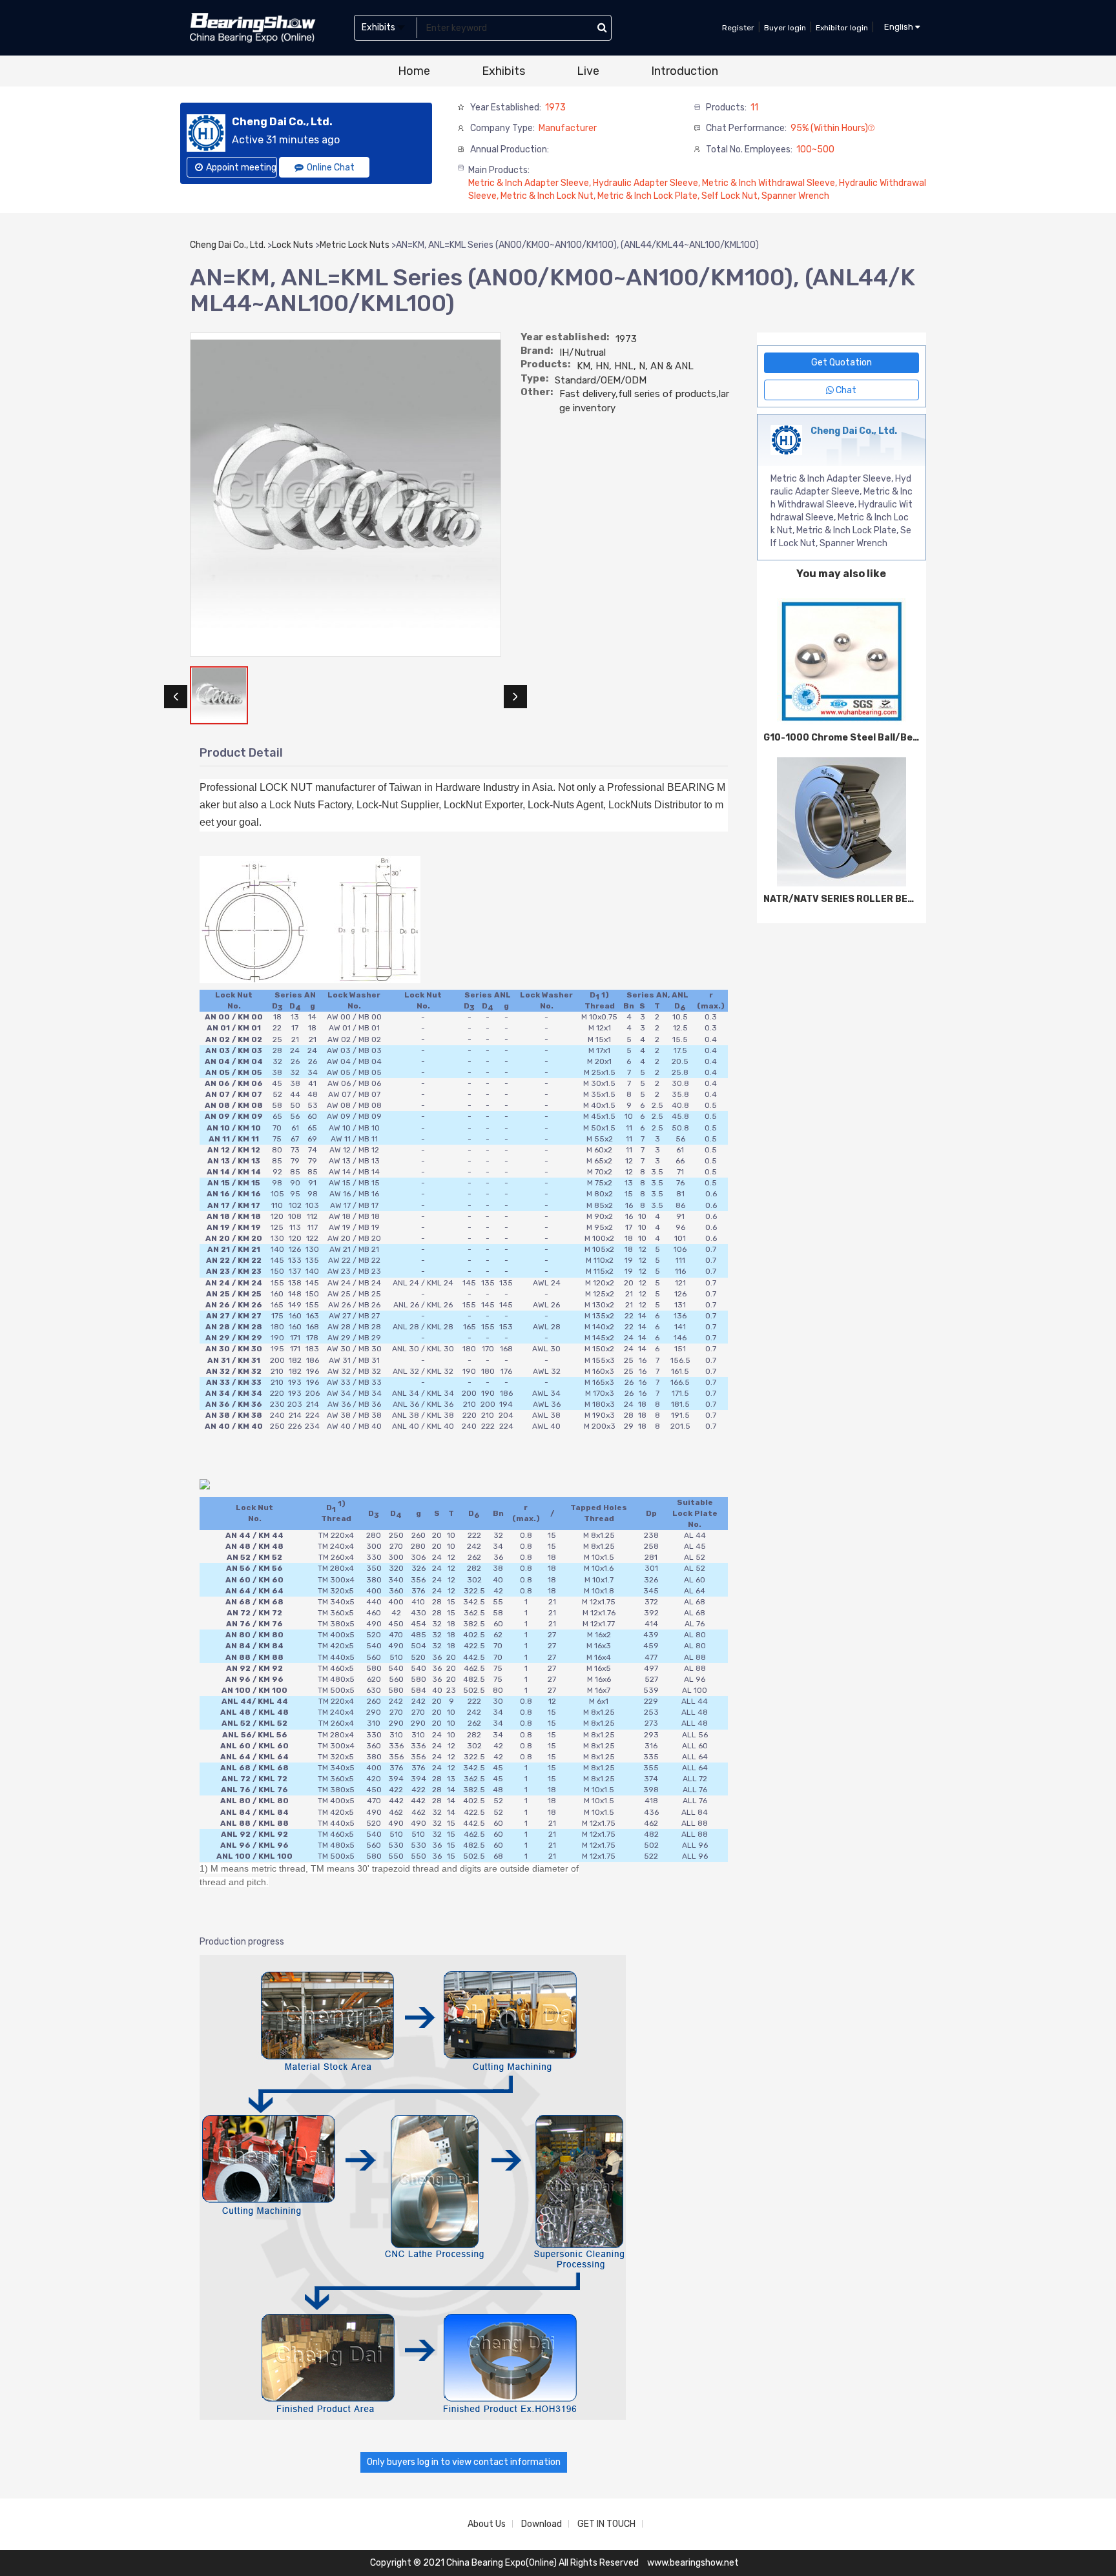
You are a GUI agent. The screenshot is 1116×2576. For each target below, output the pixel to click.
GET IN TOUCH (606, 2524)
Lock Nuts (293, 245)
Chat (845, 390)
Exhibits (503, 71)
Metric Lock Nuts (355, 245)
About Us (487, 2524)
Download (542, 2524)
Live (588, 71)
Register (738, 28)
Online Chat (331, 168)
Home (414, 71)
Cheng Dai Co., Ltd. (228, 245)
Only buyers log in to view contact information (464, 2462)
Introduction (685, 71)
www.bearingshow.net (693, 2563)
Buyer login (785, 28)
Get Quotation (842, 363)
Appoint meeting (241, 168)
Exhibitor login (842, 28)
